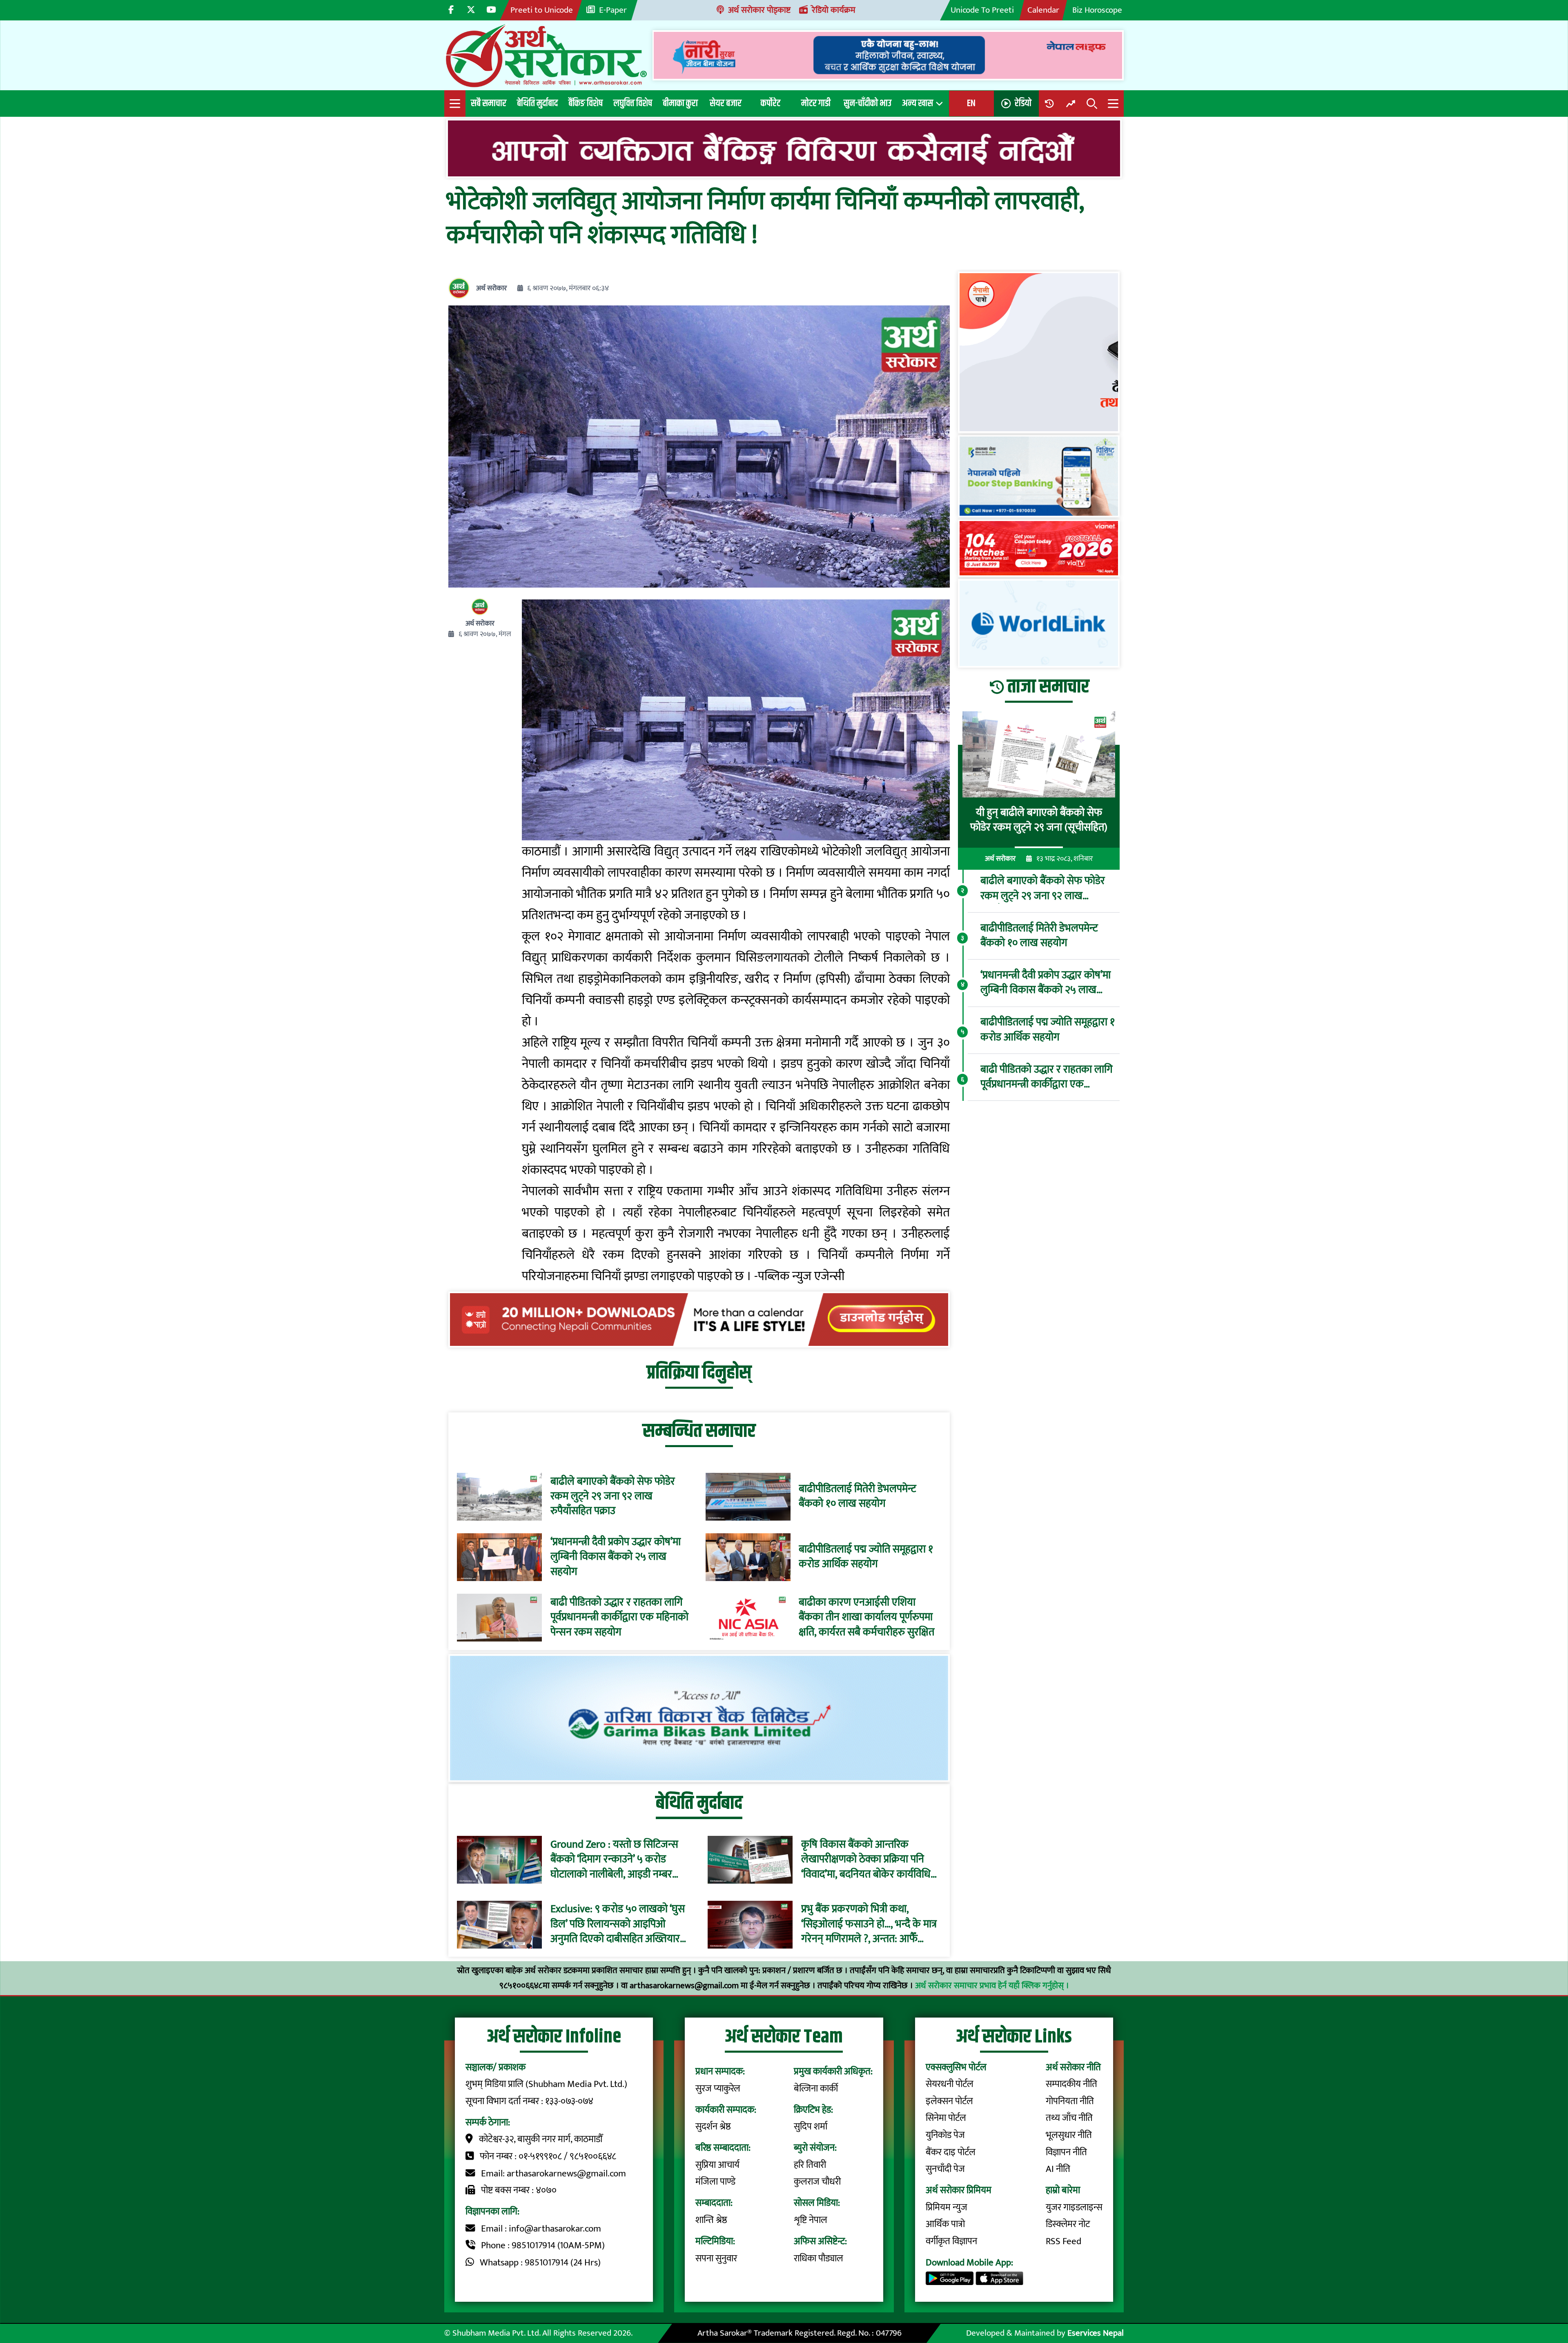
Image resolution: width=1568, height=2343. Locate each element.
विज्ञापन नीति (1066, 2152)
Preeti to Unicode (542, 10)
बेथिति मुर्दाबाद (537, 103)
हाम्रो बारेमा (1063, 2190)
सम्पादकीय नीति (1071, 2084)
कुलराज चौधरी (817, 2182)
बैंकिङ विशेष (586, 103)
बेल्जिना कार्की (816, 2089)
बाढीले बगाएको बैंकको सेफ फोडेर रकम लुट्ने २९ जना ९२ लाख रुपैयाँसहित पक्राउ (613, 1497)
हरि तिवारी (810, 2165)
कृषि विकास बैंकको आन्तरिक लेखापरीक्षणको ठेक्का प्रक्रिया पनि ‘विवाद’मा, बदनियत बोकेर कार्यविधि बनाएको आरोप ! (866, 1860)
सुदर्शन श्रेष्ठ (713, 2127)
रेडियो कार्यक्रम (834, 10)
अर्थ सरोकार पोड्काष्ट (759, 10)
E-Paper (613, 10)
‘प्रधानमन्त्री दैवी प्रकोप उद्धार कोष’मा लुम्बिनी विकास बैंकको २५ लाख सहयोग (616, 1557)
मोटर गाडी (816, 103)
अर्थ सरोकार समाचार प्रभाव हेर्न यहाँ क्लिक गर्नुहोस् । (992, 1986)
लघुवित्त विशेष (633, 103)
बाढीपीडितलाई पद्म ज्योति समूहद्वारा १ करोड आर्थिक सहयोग (866, 1557)
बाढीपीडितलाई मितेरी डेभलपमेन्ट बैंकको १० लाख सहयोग (857, 1497)
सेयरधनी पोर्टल (950, 2084)
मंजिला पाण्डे (715, 2182)
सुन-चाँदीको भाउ (868, 103)
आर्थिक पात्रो (945, 2224)
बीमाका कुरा (680, 103)
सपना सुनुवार (716, 2258)
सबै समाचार (489, 103)
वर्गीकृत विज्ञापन (951, 2241)
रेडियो (1023, 103)
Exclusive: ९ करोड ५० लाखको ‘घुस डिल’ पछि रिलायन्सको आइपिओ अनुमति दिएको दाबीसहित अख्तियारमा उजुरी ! (619, 1925)
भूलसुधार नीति (1069, 2135)
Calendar (1043, 10)
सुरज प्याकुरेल (718, 2089)
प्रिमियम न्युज (947, 2207)
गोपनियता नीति (1070, 2101)
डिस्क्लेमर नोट (1068, 2224)
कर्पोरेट (771, 103)
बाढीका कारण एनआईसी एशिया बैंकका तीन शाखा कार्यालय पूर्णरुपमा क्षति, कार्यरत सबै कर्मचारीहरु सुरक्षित (866, 1618)
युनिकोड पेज (945, 2135)
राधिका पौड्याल (819, 2258)
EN (971, 103)
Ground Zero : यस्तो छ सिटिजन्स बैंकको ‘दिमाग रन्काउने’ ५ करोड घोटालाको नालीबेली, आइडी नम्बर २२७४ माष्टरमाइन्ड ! (614, 1860)
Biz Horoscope (1097, 10)
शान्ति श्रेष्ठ (711, 2220)
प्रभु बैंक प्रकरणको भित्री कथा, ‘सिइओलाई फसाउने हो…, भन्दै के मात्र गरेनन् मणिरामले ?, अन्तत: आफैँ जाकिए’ (869, 1925)
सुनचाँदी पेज (945, 2169)
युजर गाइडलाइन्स (1074, 2207)
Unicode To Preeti (982, 10)
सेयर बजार (726, 103)
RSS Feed (1064, 2241)
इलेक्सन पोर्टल (949, 2101)
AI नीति (1058, 2169)
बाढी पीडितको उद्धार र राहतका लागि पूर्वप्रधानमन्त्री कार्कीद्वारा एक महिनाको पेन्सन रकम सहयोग (619, 1618)
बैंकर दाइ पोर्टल (951, 2152)
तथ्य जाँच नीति (1069, 2118)
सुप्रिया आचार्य (717, 2165)
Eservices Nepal (1096, 2333)
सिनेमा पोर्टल (946, 2118)
